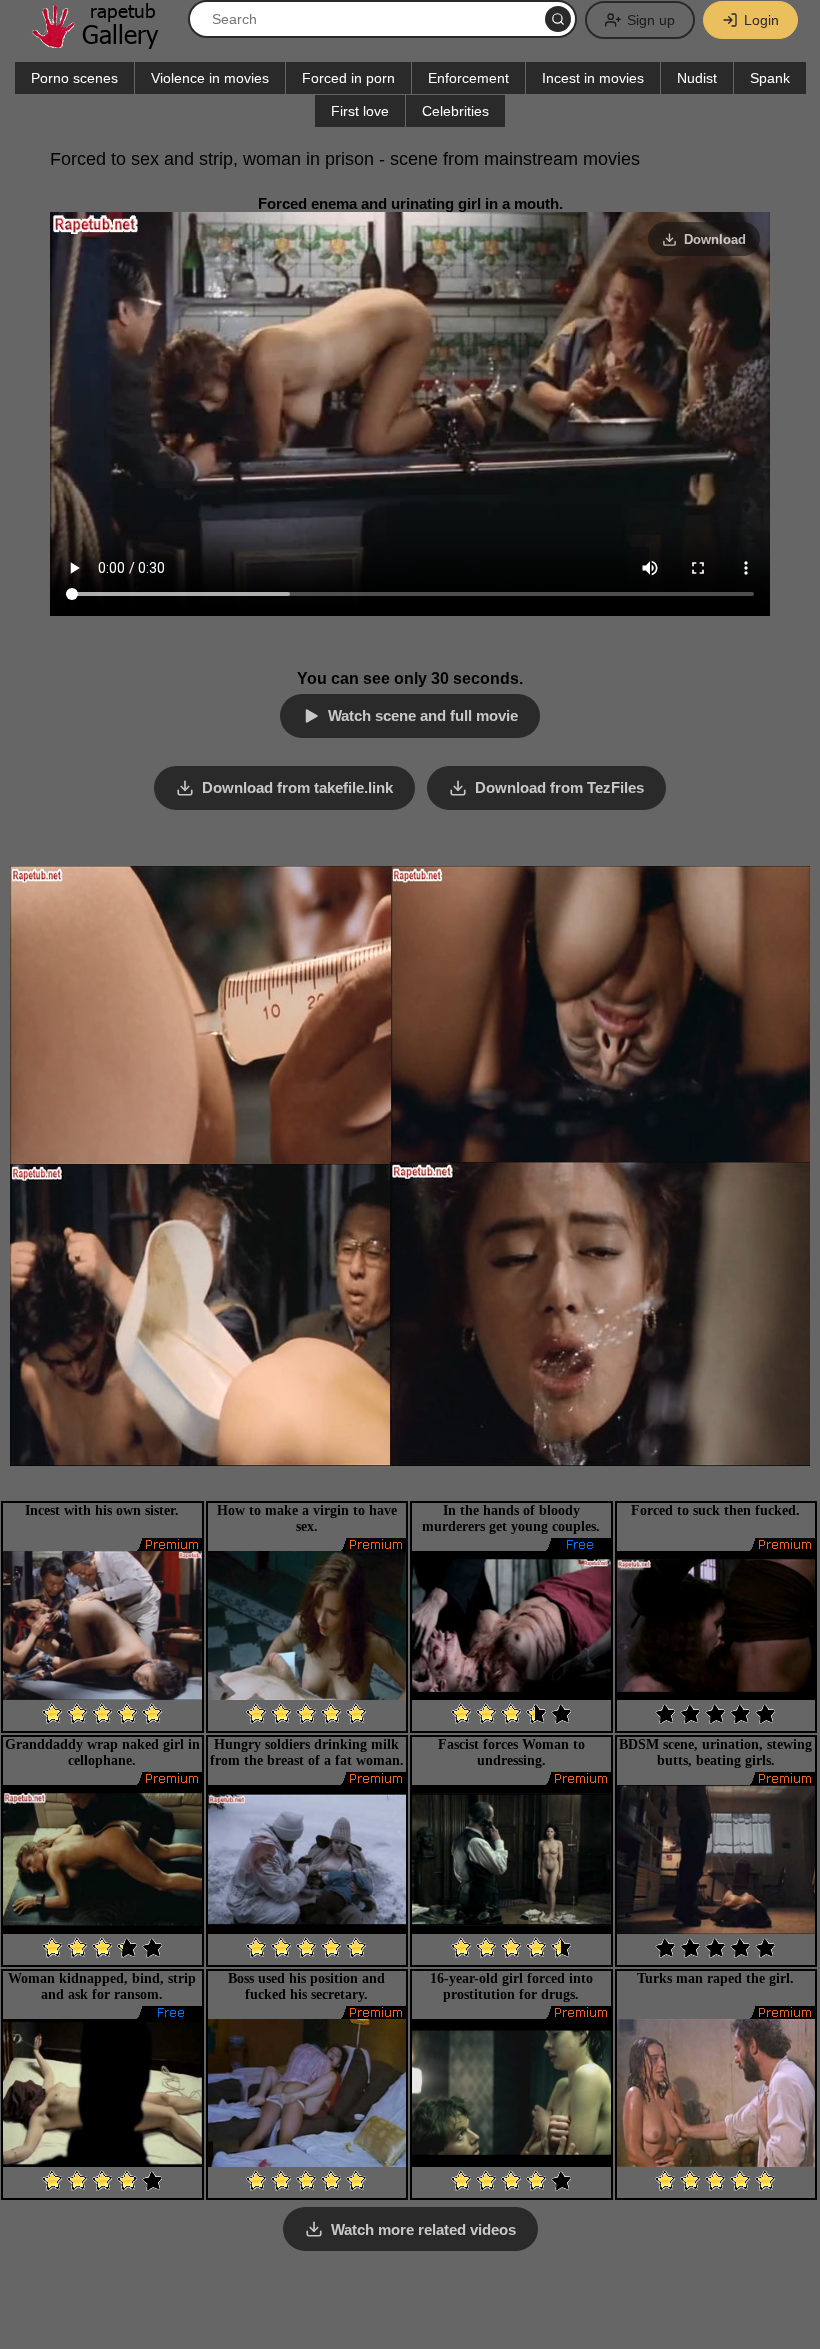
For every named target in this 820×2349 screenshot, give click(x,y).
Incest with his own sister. (102, 1510)
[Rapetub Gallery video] (105, 41)
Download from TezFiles (559, 787)
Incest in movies (593, 78)
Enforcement (468, 78)
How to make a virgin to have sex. (307, 1518)
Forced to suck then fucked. (715, 1510)
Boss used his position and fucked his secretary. (306, 1986)
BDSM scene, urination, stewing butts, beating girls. (715, 1752)
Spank (770, 78)
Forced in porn (348, 78)
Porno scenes (74, 78)
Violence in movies (210, 78)
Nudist (697, 78)
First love (360, 111)
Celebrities (455, 111)
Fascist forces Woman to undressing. (511, 1752)
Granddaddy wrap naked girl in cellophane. (102, 1752)
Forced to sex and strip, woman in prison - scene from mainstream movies (345, 159)
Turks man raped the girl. (715, 1978)
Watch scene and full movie (423, 715)
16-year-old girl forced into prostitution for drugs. (511, 1986)
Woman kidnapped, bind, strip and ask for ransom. (102, 1986)
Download (715, 239)
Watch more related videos (423, 2229)
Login (761, 20)
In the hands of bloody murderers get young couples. (511, 1518)
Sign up (651, 20)
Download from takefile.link (297, 787)
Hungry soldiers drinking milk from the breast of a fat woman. (307, 1752)
